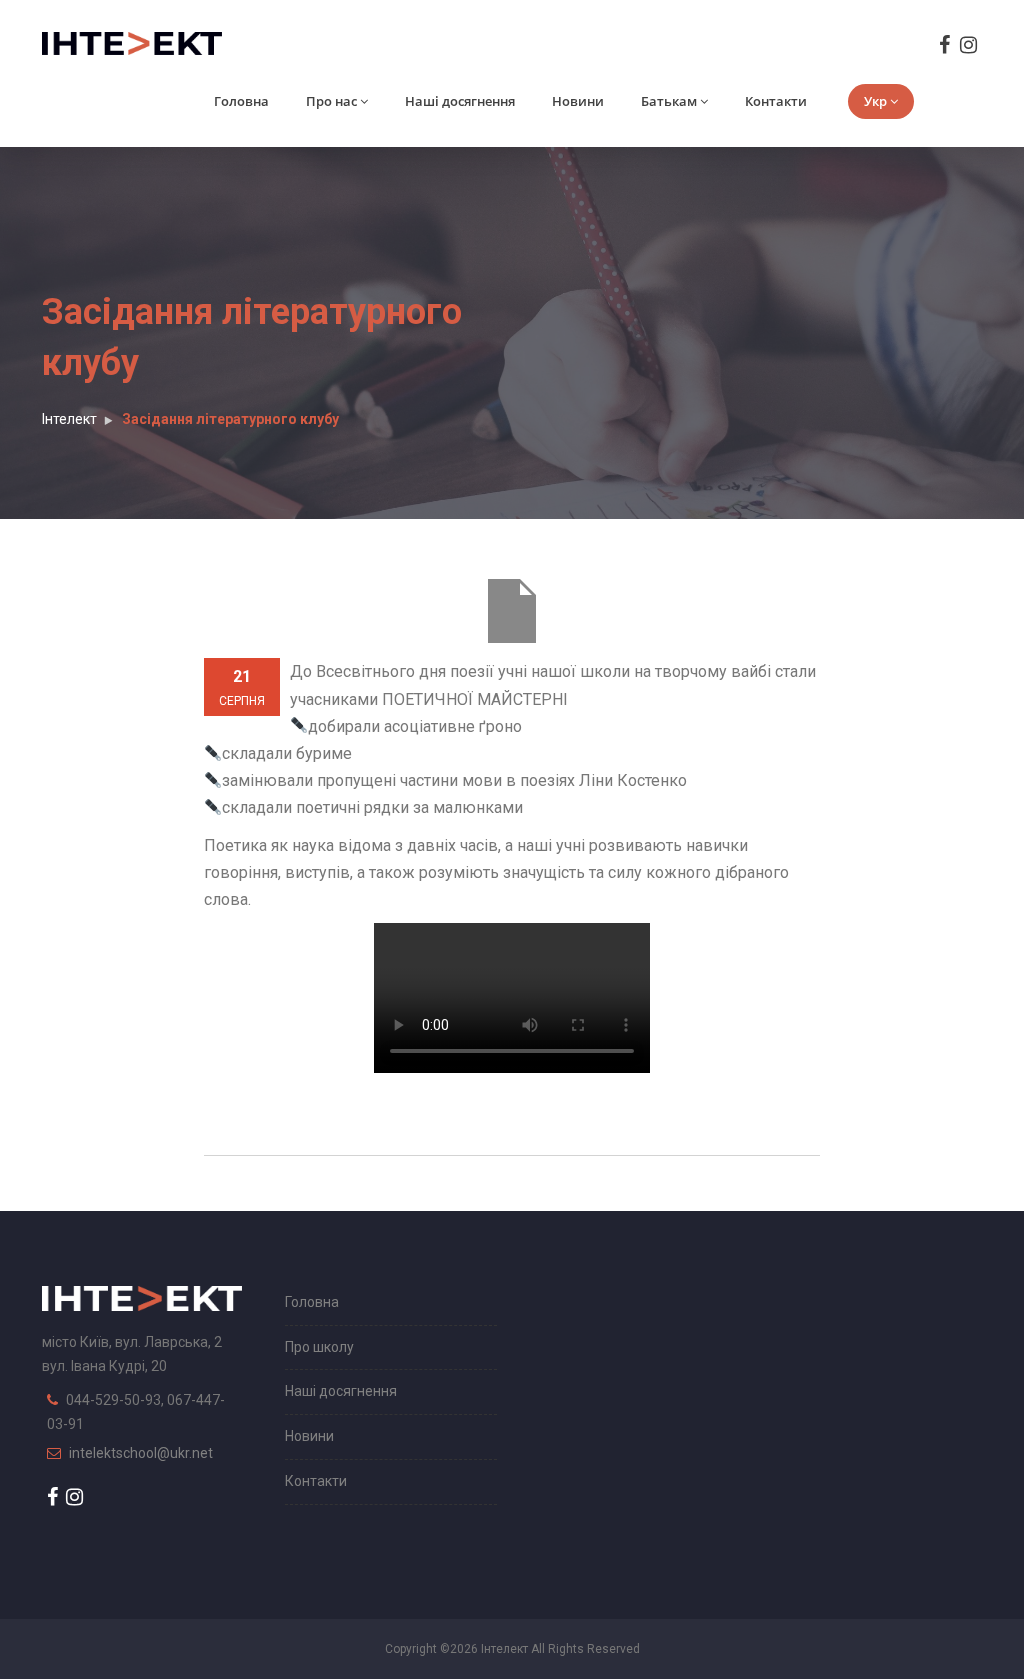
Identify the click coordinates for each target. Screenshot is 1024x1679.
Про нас (331, 101)
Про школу (319, 1347)
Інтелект (69, 419)
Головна (241, 101)
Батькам (669, 101)
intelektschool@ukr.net (141, 1453)
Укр (875, 101)
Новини (578, 101)
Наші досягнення (460, 101)
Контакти (776, 101)
